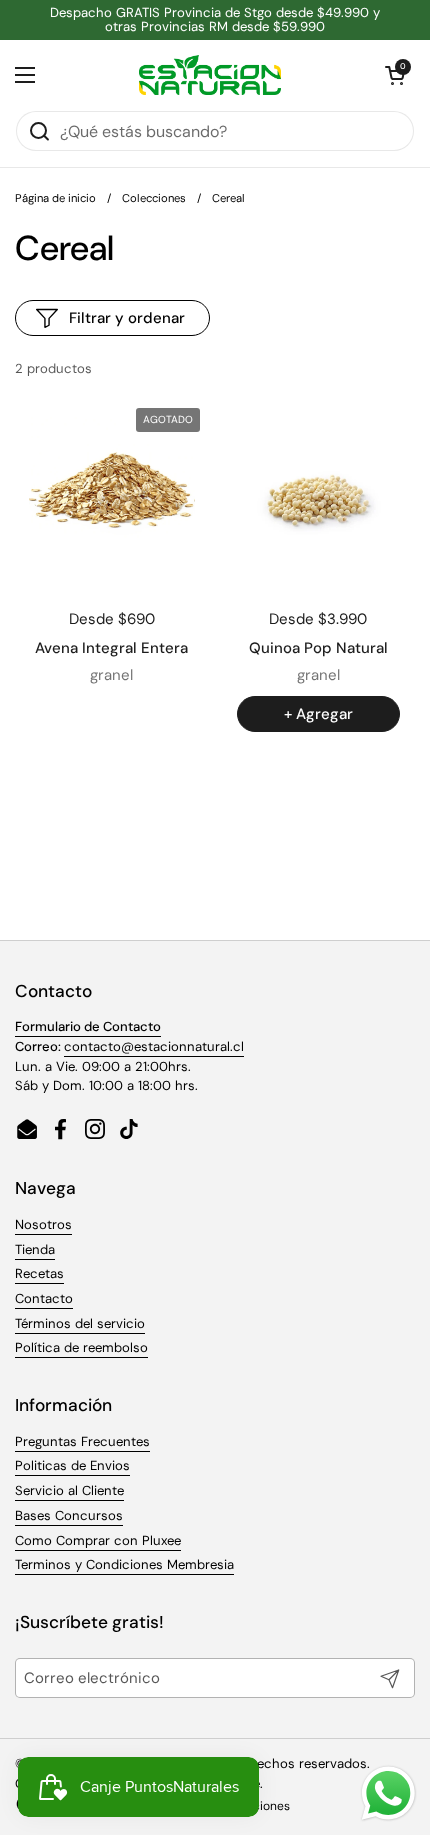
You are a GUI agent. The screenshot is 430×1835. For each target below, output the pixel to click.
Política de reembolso (81, 1347)
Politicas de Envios (72, 1465)
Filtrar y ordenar (127, 318)
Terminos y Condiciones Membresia (124, 1564)
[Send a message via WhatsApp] (388, 1793)
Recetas (39, 1273)
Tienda (35, 1249)
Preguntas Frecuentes (82, 1441)
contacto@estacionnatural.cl (154, 1046)
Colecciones (154, 198)
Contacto (44, 1298)
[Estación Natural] (210, 75)
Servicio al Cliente (69, 1490)
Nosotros (43, 1224)
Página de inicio (55, 198)
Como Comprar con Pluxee (98, 1540)
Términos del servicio (80, 1323)
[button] (395, 75)
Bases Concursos (69, 1515)
